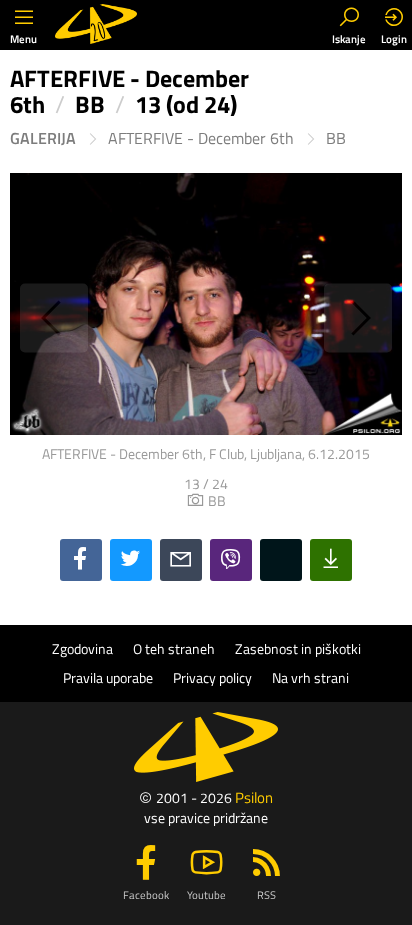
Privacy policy (212, 678)
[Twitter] (131, 560)
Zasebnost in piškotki (298, 649)
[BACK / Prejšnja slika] (108, 317)
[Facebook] (81, 560)
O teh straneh (174, 649)
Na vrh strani (310, 678)
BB (336, 138)
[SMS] (281, 560)
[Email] (181, 560)
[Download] (331, 560)
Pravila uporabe (108, 678)
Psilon (254, 797)
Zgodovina (82, 649)
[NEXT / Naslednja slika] (304, 317)
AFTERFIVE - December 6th (201, 138)
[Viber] (231, 560)
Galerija (43, 138)
